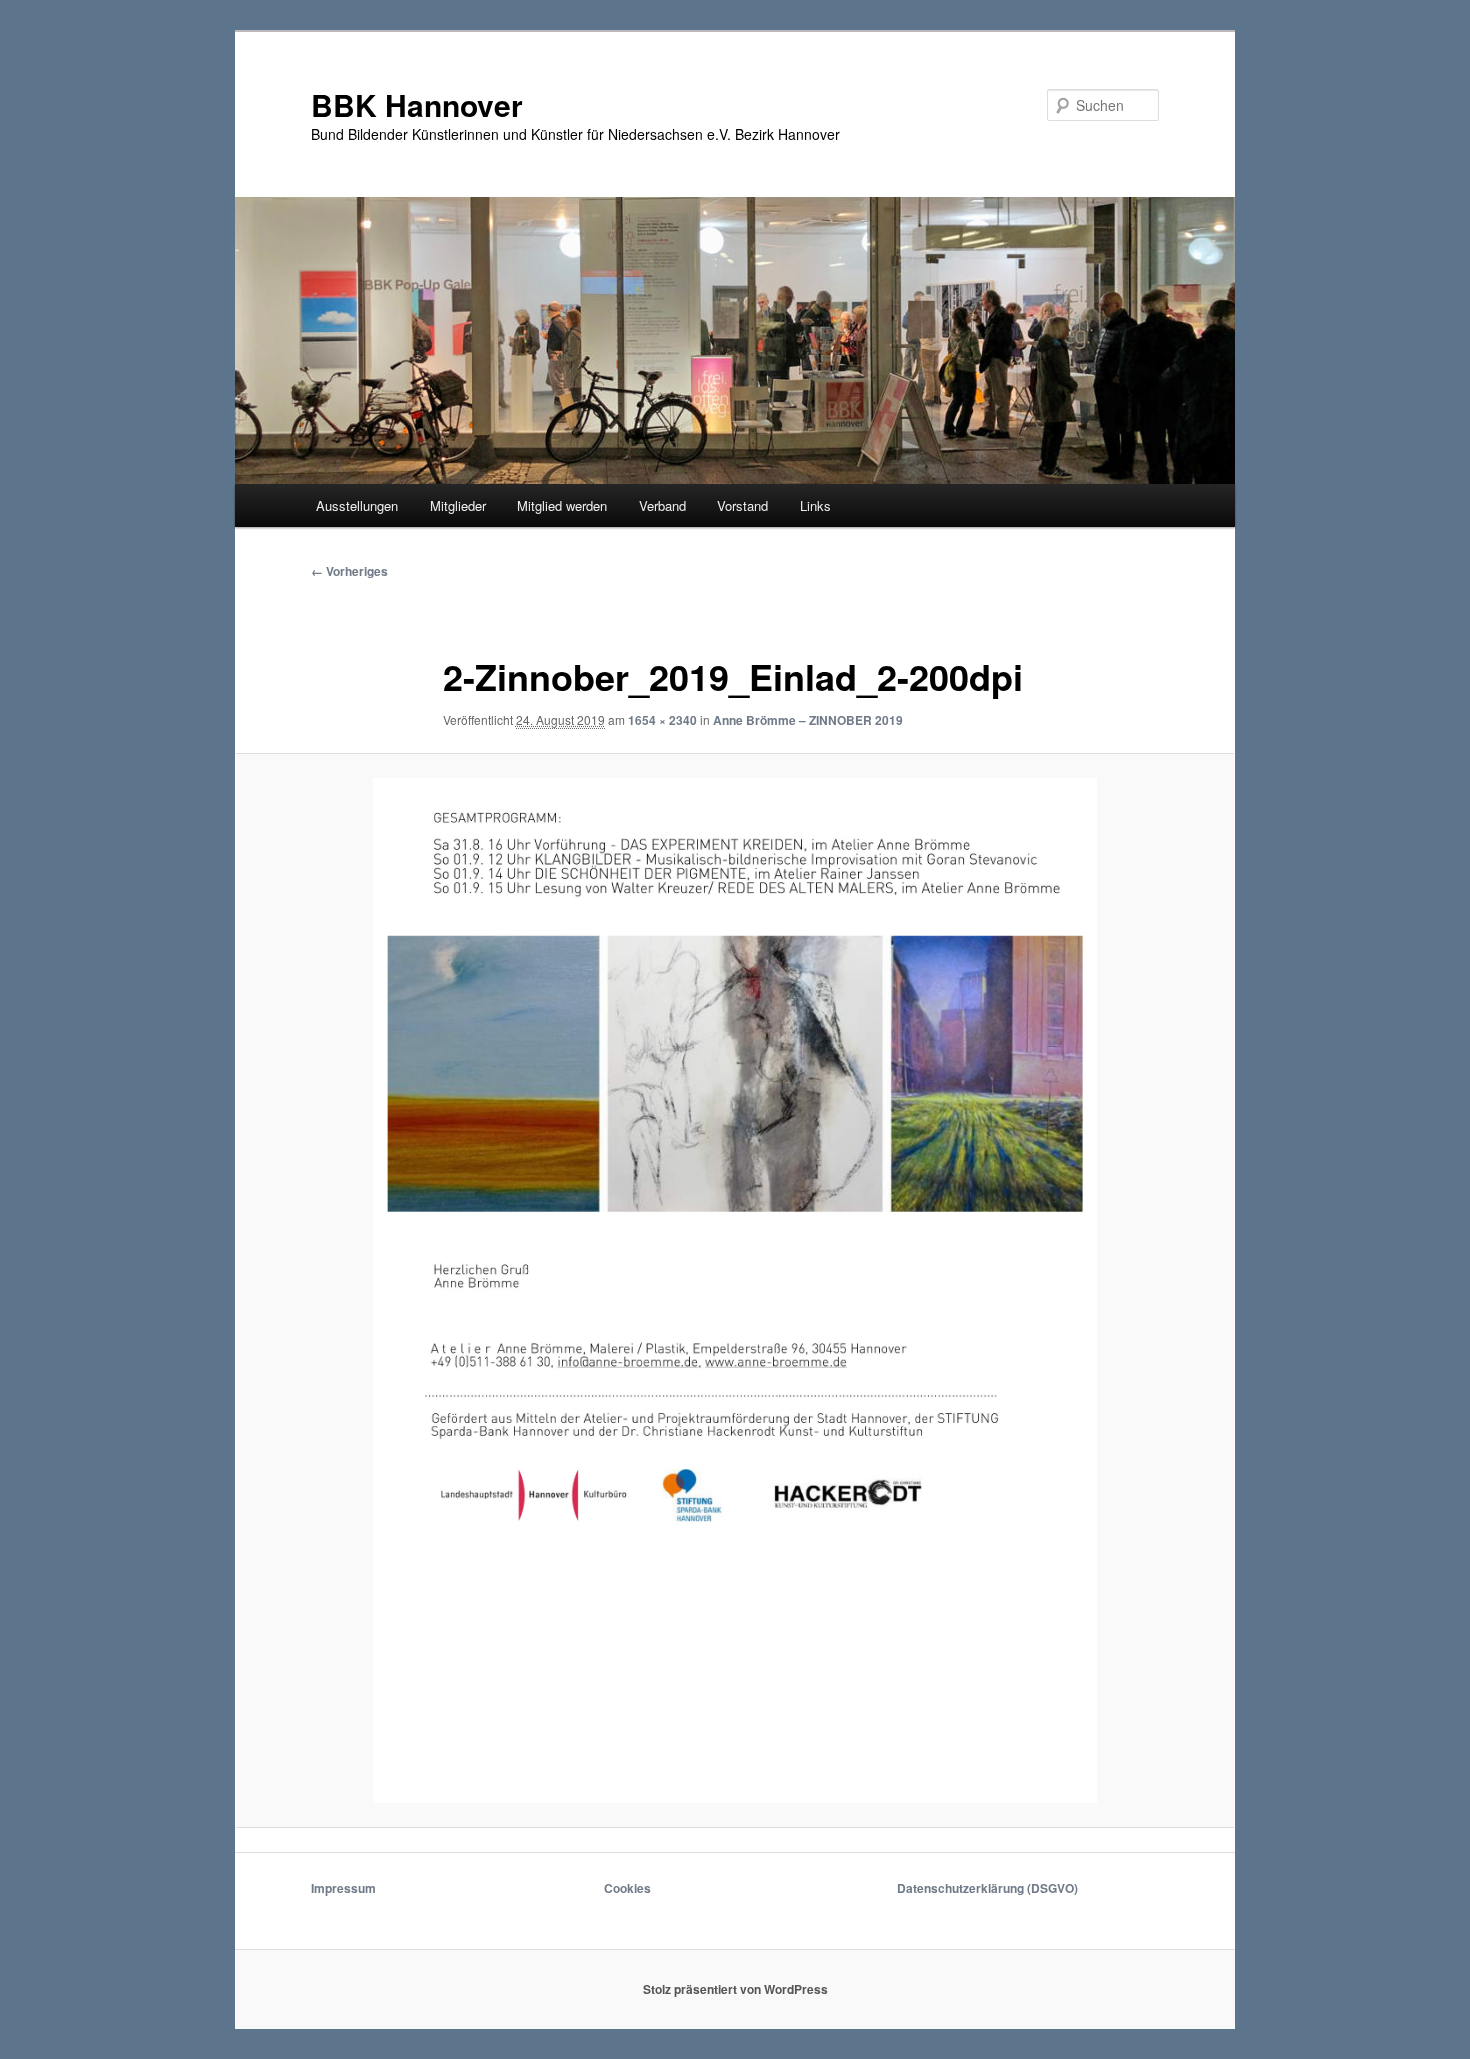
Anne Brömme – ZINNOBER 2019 (808, 720)
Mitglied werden (562, 505)
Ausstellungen (357, 505)
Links (815, 505)
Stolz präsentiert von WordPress (735, 1989)
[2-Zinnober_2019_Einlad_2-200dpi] (735, 1290)
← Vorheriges (349, 571)
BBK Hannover (417, 104)
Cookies (627, 1888)
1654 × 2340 (662, 720)
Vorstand (742, 505)
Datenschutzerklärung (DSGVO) (987, 1888)
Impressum (343, 1888)
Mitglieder (458, 505)
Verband (662, 505)
